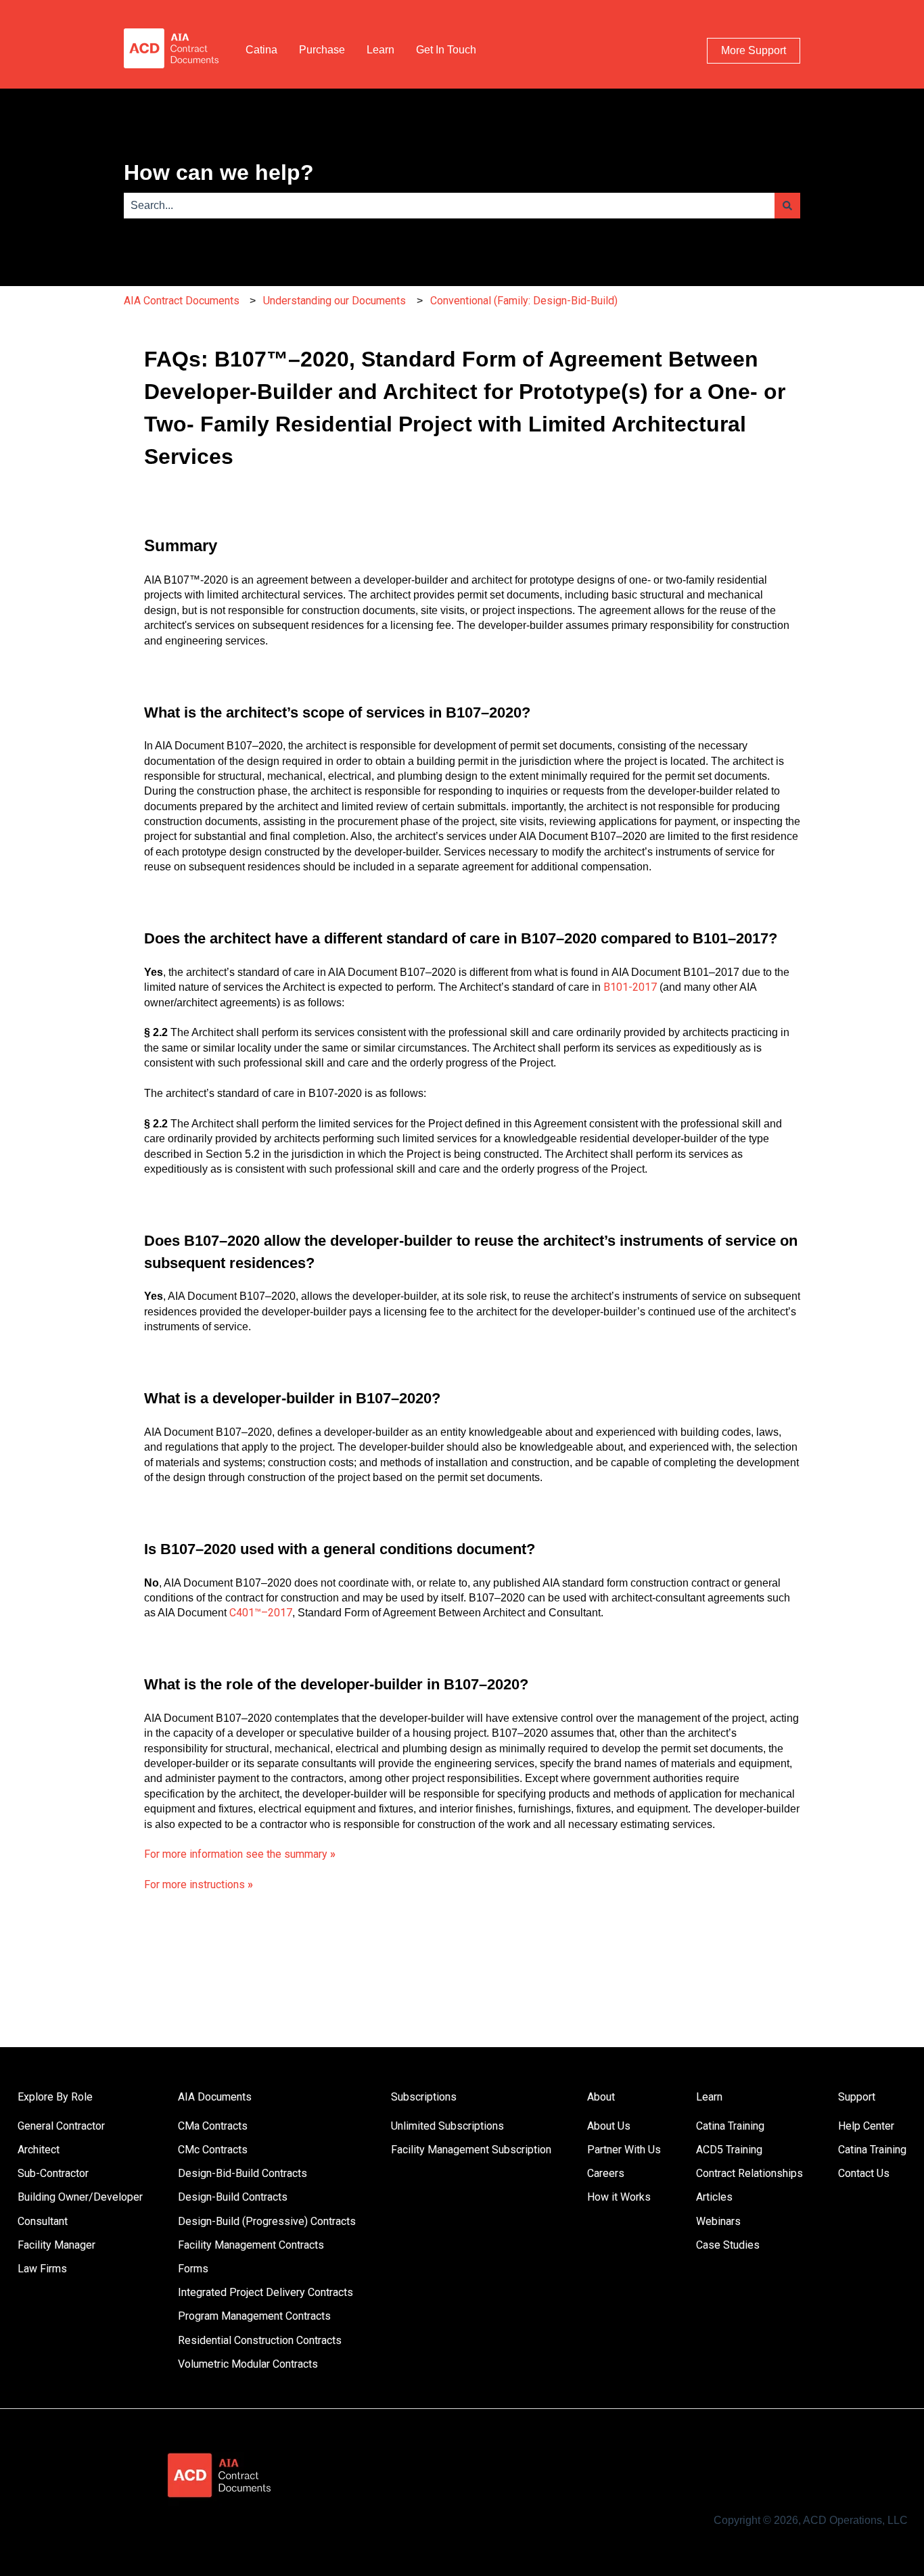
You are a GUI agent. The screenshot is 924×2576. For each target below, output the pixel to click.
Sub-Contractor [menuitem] (53, 2173)
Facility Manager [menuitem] (56, 2245)
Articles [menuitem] (714, 2197)
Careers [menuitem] (606, 2173)
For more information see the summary (240, 1854)
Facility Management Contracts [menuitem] (251, 2245)
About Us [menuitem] (609, 2126)
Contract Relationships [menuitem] (749, 2173)
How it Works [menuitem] (619, 2197)
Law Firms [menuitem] (42, 2269)
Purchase (322, 50)
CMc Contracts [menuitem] (213, 2150)
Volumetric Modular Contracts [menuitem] (248, 2364)
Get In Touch (446, 50)
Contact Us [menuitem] (864, 2173)
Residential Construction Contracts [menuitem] (260, 2340)
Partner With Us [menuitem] (624, 2150)
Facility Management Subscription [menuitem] (471, 2150)
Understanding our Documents (334, 301)
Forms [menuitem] (193, 2269)
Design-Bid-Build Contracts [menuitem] (242, 2173)
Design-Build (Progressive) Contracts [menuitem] (267, 2221)
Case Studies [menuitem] (728, 2245)
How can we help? (219, 172)
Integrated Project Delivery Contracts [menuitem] (265, 2292)
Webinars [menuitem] (718, 2221)
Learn (380, 50)
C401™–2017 (261, 1613)
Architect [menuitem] (39, 2150)
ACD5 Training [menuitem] (729, 2150)
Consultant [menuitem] (43, 2221)
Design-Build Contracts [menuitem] (233, 2197)
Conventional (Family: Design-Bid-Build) (524, 301)
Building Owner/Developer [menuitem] (80, 2197)
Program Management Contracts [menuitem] (254, 2316)
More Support (754, 50)
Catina (261, 50)
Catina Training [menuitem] (730, 2126)
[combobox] (449, 206)
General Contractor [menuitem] (61, 2126)
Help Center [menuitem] (866, 2126)
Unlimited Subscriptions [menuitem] (447, 2126)
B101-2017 (630, 987)
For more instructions (199, 1884)
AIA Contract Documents (182, 301)
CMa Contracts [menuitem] (213, 2126)
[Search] (787, 206)
